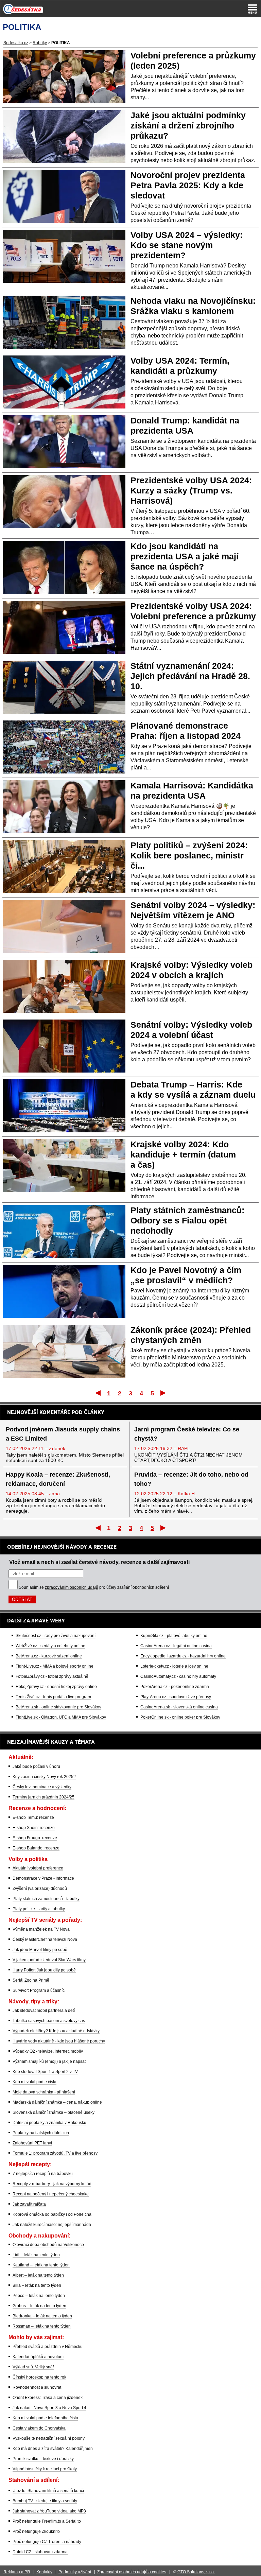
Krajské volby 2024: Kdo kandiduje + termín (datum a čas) (183, 1154)
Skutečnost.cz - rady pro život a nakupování (56, 1636)
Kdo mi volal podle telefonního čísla (45, 2418)
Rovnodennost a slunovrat (37, 2387)
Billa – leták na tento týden (37, 2285)
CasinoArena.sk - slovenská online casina (179, 1707)
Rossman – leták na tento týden (42, 2326)
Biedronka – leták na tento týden (42, 2316)
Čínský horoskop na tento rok (39, 2377)
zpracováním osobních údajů (72, 1587)
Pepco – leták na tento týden (39, 2296)
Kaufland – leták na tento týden (41, 2265)
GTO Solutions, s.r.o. (196, 2572)
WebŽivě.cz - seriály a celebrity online (50, 1646)
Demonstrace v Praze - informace (43, 1878)
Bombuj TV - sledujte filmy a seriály (45, 2501)
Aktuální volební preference (38, 1868)
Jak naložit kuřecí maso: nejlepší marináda (52, 2225)
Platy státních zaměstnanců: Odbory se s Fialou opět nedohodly (187, 1220)
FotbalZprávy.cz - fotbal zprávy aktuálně (52, 1676)
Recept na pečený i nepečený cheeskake (51, 2194)
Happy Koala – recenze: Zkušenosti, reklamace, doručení (58, 1479)
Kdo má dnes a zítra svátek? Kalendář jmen (53, 2449)
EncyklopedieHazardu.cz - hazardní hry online (183, 1656)
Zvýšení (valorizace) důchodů (40, 1889)
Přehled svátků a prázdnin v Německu (48, 2347)
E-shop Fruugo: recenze (35, 1838)
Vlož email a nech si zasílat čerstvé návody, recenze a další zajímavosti (99, 1562)
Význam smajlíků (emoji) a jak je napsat (49, 2061)
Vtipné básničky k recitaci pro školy (45, 2469)
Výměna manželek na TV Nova (41, 1929)
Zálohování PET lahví (32, 2143)
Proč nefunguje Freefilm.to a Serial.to (47, 2521)
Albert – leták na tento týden (38, 2275)
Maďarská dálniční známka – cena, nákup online (57, 2102)
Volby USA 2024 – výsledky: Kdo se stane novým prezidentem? (187, 245)
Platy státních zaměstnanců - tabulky (46, 1899)
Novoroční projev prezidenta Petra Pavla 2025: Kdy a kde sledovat (188, 185)
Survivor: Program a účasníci (39, 1990)
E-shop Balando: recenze (36, 1848)
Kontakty (44, 2572)
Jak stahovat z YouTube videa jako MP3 (49, 2511)
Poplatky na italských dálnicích (41, 2133)
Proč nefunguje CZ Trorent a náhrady (47, 2542)
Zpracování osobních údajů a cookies (132, 2572)
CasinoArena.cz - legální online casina (176, 1646)
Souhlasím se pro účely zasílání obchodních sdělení (94, 1587)
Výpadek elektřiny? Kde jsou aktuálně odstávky (56, 2031)
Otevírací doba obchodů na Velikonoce (48, 2245)
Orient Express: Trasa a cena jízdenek (48, 2398)
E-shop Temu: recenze (33, 1817)
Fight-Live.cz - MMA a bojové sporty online (55, 1666)
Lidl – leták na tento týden (36, 2255)
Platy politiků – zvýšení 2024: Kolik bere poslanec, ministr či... (189, 855)
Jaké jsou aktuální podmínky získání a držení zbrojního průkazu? (188, 125)
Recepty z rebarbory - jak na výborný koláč (52, 2184)
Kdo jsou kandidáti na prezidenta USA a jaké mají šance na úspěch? (185, 556)
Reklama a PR (17, 2572)
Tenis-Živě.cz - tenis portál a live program (53, 1697)
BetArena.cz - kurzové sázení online (49, 1656)
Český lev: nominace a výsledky (42, 1787)
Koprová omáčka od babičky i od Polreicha (52, 2214)
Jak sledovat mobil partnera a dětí (44, 2011)
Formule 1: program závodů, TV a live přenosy (55, 2153)
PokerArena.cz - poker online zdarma (175, 1687)
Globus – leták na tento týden (39, 2306)
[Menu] (253, 9)
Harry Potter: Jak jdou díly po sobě (44, 1970)
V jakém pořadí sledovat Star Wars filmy (49, 1960)
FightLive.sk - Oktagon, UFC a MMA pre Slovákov (61, 1717)
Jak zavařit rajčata (29, 2204)
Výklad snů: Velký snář (33, 2367)
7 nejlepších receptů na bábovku (43, 2174)
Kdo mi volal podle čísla (34, 2082)
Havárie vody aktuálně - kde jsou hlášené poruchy (59, 2041)
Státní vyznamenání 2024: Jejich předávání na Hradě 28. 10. (190, 676)
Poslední (164, 1393)
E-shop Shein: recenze (34, 1828)
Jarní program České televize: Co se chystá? (187, 1434)
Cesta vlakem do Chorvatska (39, 2428)
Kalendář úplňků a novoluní (38, 2357)
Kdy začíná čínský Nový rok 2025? (44, 1777)
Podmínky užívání (75, 2572)
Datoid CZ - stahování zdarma (40, 2552)
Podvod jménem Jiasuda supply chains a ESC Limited (63, 1434)
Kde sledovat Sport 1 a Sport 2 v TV (45, 2072)
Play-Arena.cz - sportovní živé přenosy (176, 1697)
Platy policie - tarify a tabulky (39, 1909)
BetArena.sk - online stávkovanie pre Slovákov (58, 1707)
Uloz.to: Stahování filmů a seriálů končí (48, 2491)
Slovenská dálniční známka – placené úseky (54, 2112)
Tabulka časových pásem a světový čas (49, 2021)
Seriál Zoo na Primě (31, 1980)
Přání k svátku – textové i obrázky (43, 2459)
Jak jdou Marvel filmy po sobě (40, 1950)
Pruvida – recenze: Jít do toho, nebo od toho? (191, 1479)
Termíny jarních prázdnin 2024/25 (43, 1797)
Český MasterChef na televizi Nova (45, 1939)
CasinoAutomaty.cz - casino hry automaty (178, 1676)
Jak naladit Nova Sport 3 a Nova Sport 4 (49, 2408)
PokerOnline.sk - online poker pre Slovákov (180, 1717)
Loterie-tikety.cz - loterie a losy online (174, 1666)
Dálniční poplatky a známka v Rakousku (49, 2123)
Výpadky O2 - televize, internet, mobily (48, 2051)
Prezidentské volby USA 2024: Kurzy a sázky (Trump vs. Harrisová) (191, 490)
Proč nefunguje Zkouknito (36, 2531)
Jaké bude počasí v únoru (36, 1766)
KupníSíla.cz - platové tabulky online (174, 1636)
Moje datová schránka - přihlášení (44, 2092)
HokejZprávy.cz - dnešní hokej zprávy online (56, 1687)
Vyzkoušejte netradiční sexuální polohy (49, 2438)
